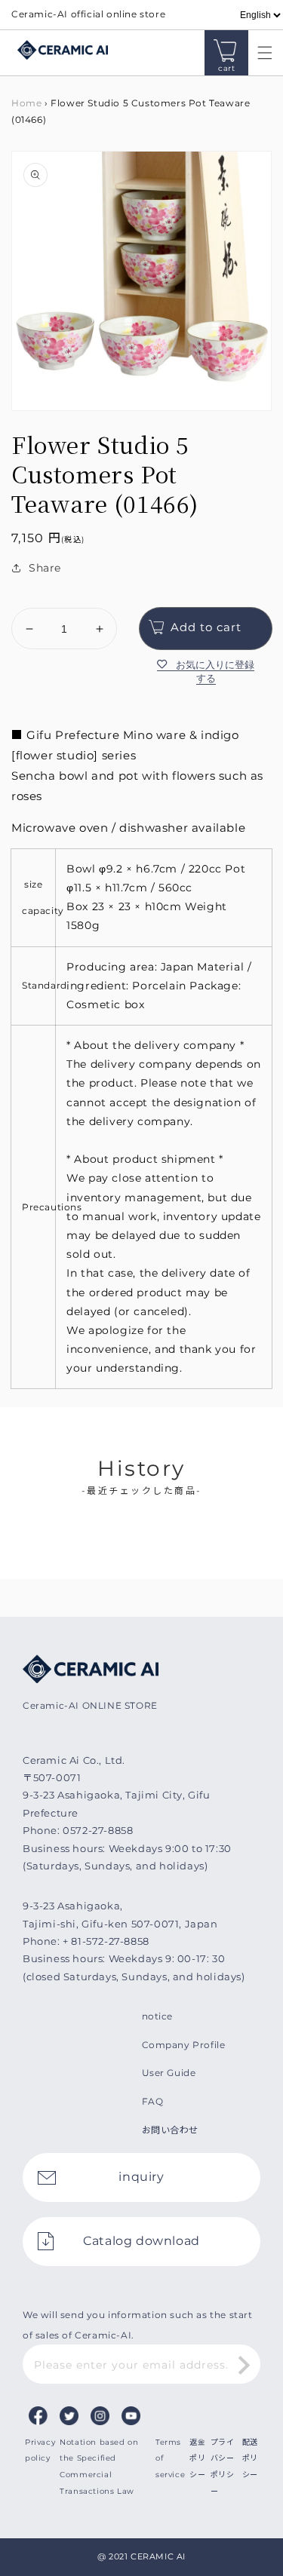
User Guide (169, 2073)
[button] (261, 53)
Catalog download (141, 2241)
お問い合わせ (171, 2130)
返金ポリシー (197, 2458)
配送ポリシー (250, 2458)
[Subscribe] (244, 2366)
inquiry (141, 2177)
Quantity (34, 596)
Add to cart (206, 627)
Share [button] (45, 568)
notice (158, 2016)
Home (26, 103)
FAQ (153, 2101)
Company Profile (184, 2045)
